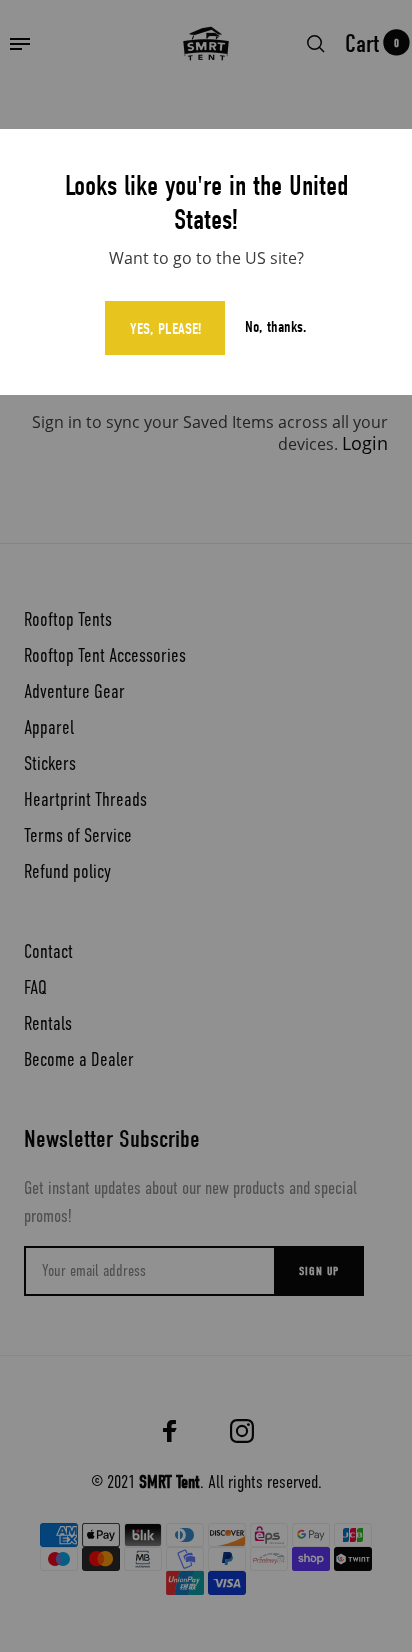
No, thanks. (276, 327)
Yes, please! (165, 329)
